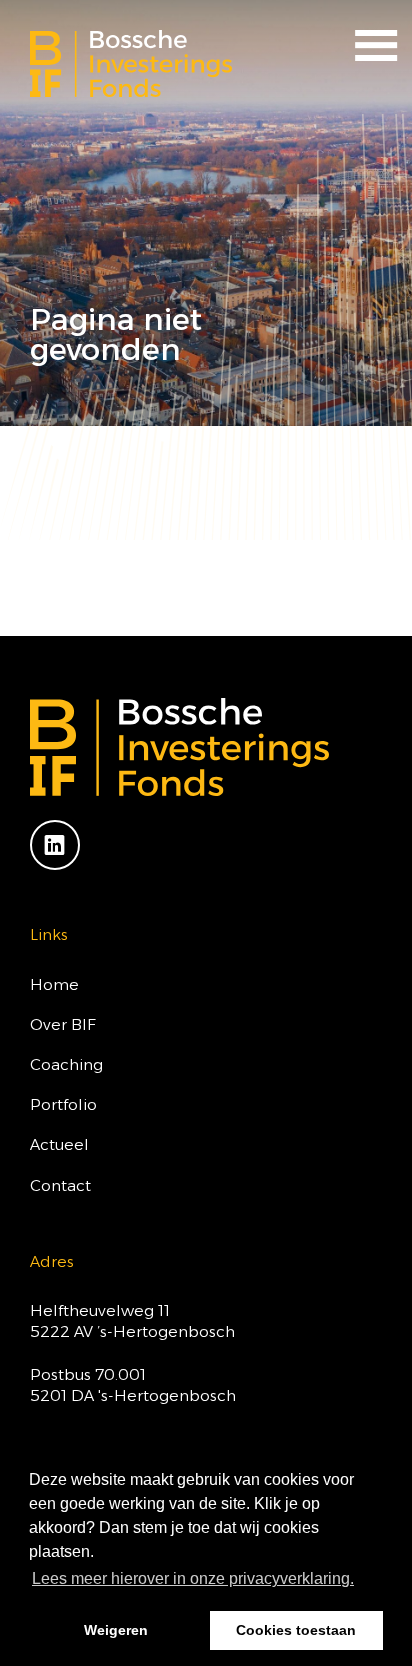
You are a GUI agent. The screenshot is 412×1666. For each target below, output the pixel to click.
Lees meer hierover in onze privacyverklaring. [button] (193, 1578)
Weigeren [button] (116, 1630)
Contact (60, 1185)
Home (54, 984)
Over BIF (63, 1024)
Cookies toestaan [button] (296, 1630)
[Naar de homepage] (130, 63)
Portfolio (63, 1104)
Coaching (66, 1064)
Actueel (59, 1144)
